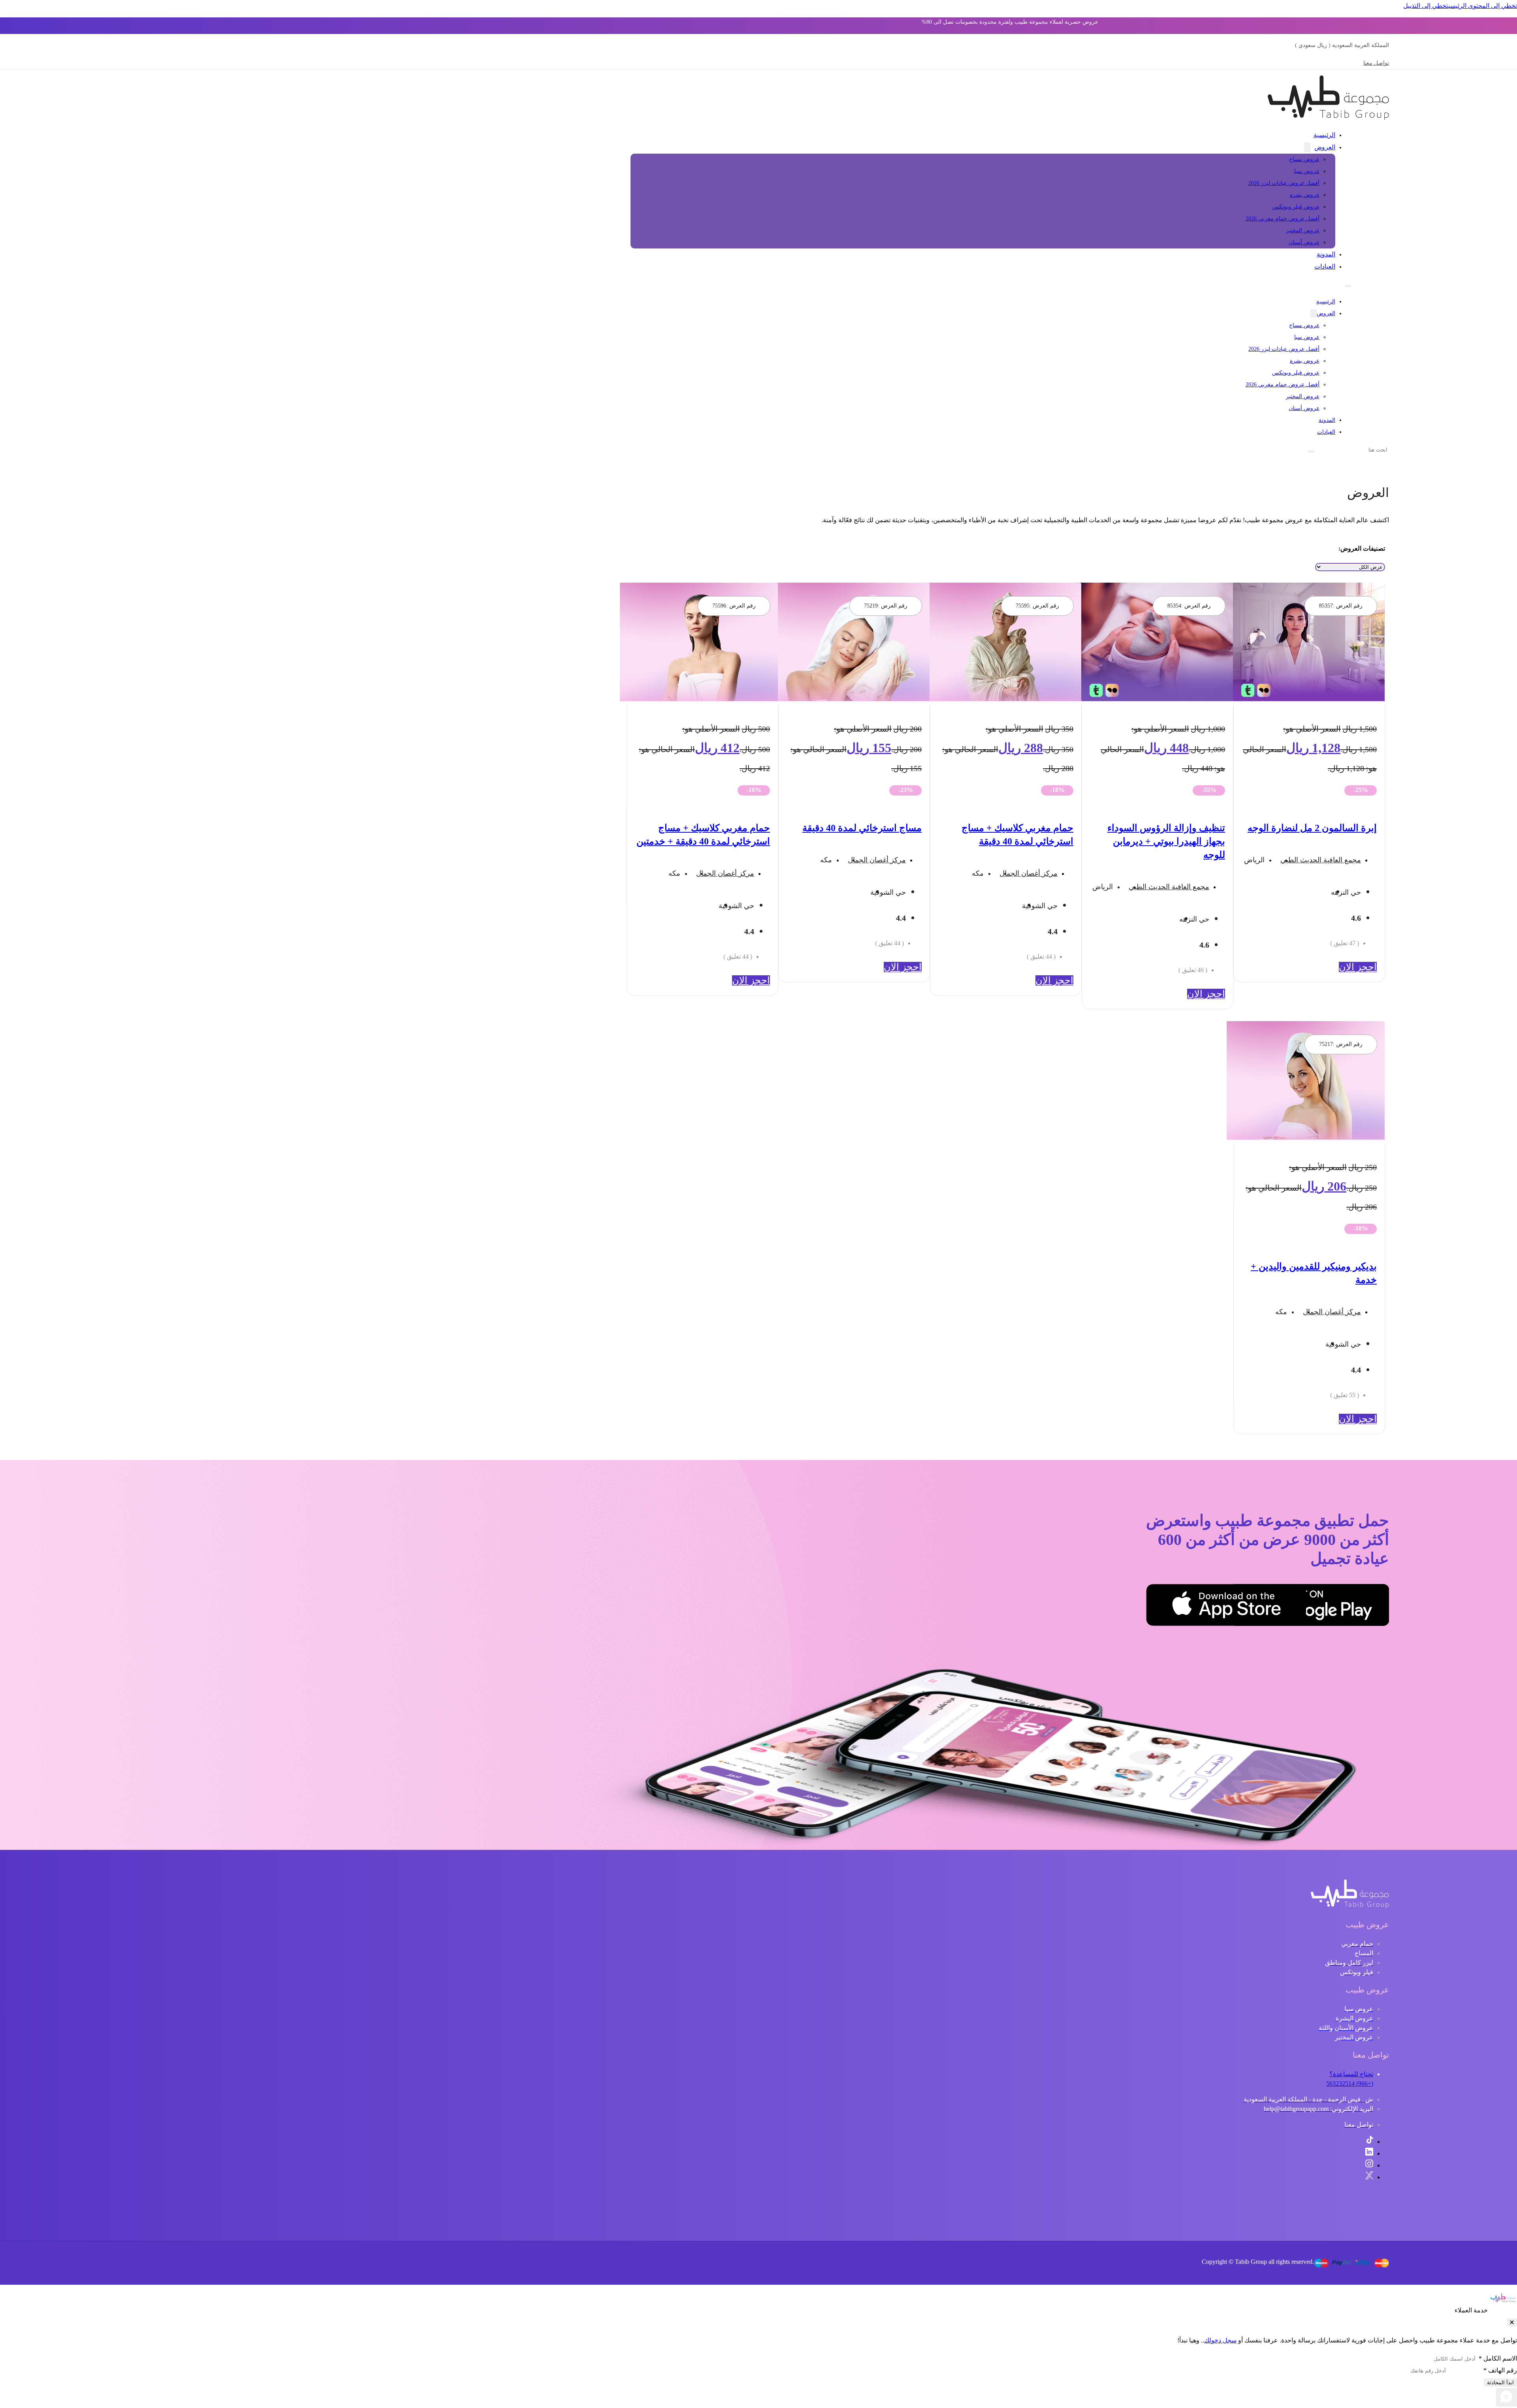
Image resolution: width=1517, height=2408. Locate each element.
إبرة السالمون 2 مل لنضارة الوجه (1312, 828)
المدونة (1326, 254)
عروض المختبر (1303, 230)
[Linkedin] (1369, 2153)
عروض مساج (1304, 159)
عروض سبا (1307, 171)
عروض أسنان (1304, 242)
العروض (1325, 147)
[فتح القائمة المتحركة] (1348, 286)
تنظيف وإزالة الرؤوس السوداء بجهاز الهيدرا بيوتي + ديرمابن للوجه (1166, 841)
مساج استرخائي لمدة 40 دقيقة (862, 828)
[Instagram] (1369, 2165)
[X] (1369, 2177)
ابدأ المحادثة (1500, 2383)
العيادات (1325, 266)
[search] (1311, 451)
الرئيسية (1324, 135)
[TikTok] (1370, 2142)
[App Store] (1267, 1607)
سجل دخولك (1220, 2340)
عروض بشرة (1305, 195)
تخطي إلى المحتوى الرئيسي (1483, 6)
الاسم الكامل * (1498, 2358)
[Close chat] (1512, 2322)
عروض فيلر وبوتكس (1296, 207)
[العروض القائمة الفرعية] (1307, 147)
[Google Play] (1349, 1607)
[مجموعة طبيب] (1350, 1906)
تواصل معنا (1376, 63)
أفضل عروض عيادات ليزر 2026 (1284, 183)
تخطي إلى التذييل (1426, 6)
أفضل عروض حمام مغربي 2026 (1283, 219)
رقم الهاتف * (1500, 2370)
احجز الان (1358, 967)
